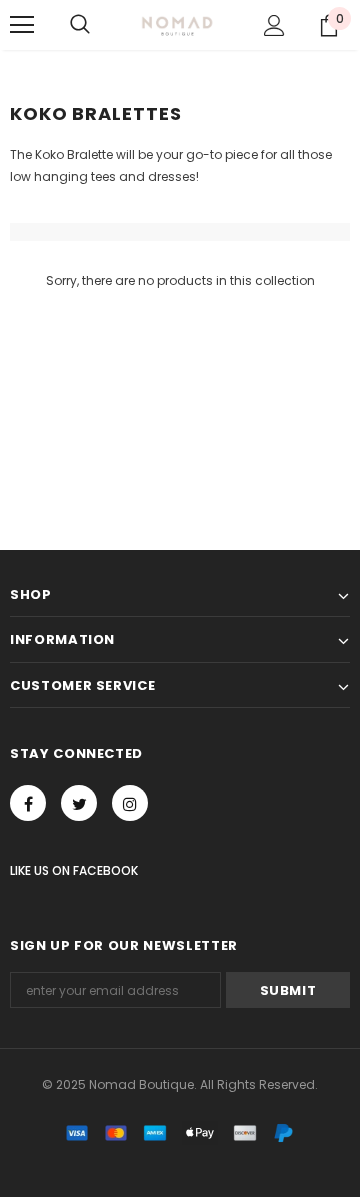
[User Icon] (274, 25)
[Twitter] (79, 803)
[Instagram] (130, 803)
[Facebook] (28, 803)
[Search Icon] (80, 25)
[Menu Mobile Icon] (22, 25)
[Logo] (177, 25)
